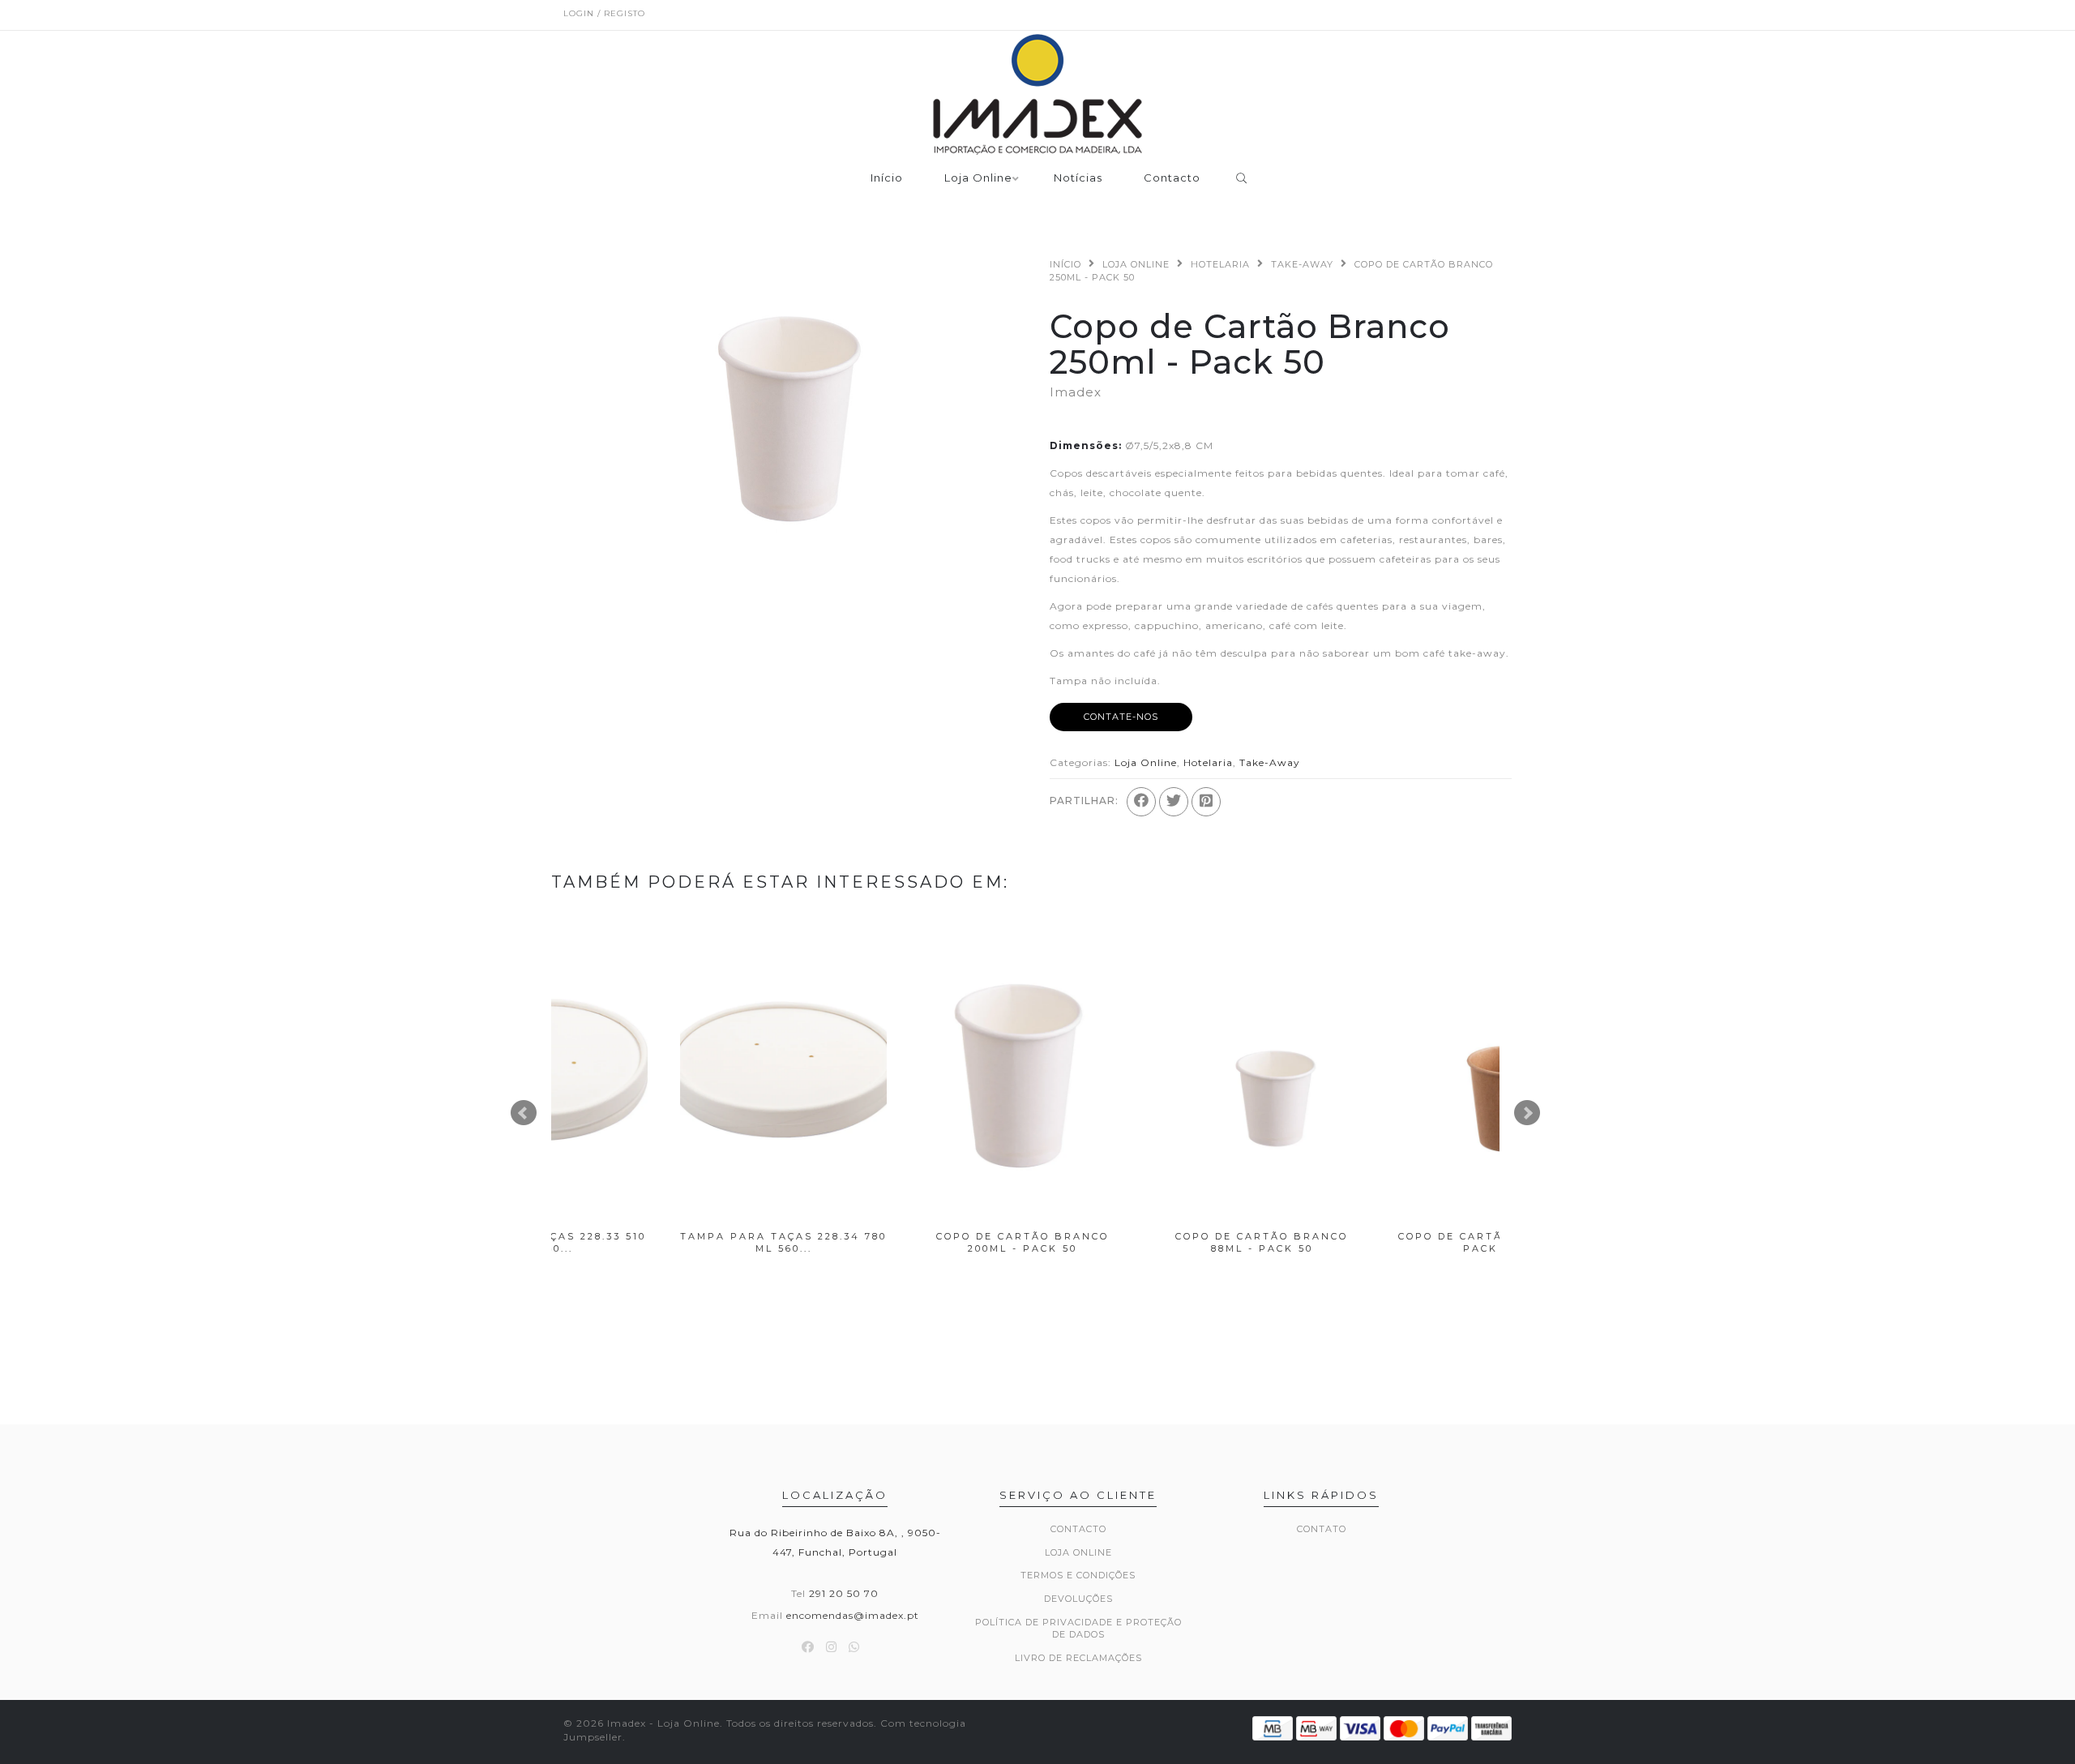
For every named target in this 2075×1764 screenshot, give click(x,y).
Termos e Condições (1078, 1575)
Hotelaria (1220, 264)
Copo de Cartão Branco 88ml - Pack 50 (910, 1242)
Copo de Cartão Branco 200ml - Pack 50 (671, 1242)
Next (1527, 1113)
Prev (524, 1113)
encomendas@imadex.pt (853, 1615)
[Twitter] (1174, 802)
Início (887, 178)
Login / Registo (604, 13)
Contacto (1172, 178)
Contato (1322, 1529)
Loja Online (978, 178)
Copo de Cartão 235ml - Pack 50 (1388, 1242)
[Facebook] (1141, 802)
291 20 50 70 (844, 1593)
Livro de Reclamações (1078, 1658)
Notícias (1078, 178)
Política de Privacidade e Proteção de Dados (1078, 1629)
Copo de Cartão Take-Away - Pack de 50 (1149, 1242)
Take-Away (1302, 264)
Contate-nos (1121, 717)
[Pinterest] (1206, 802)
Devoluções (1078, 1599)
